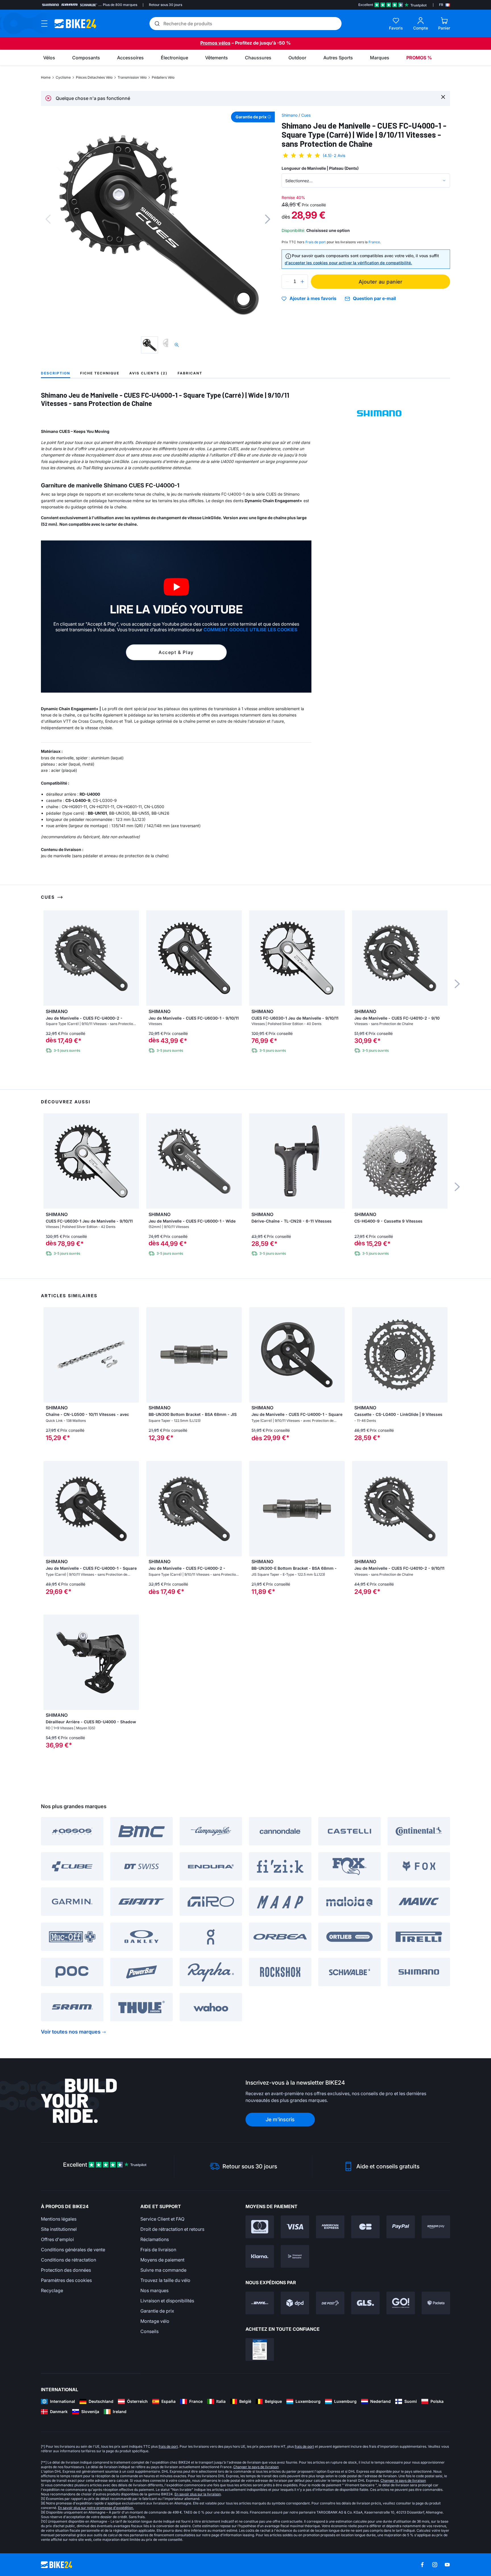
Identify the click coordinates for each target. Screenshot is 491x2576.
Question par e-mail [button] (374, 298)
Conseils (149, 2331)
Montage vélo (155, 2321)
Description (56, 373)
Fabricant (190, 373)
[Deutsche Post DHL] (260, 2303)
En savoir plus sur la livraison (198, 2494)
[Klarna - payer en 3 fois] (260, 2256)
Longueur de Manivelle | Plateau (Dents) (320, 168)
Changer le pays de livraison (256, 2467)
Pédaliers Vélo (163, 77)
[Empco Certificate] (260, 2349)
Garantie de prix (157, 2311)
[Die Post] (330, 2303)
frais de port (168, 2446)
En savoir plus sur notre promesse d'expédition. (96, 2508)
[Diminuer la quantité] (287, 282)
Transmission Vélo (132, 77)
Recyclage (52, 2290)
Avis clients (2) (148, 373)
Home (46, 77)
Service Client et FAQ (162, 2219)
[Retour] (48, 219)
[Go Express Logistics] (401, 2303)
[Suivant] (268, 219)
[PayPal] (401, 2227)
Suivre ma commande (163, 2270)
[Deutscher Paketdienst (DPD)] (295, 2303)
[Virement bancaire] (295, 2256)
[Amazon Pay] (436, 2227)
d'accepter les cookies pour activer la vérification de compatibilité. (348, 263)
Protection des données (66, 2270)
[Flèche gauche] (49, 1355)
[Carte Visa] (295, 2227)
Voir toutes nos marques (71, 2032)
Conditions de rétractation (68, 2260)
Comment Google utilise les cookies (250, 630)
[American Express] (330, 2227)
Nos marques (154, 2290)
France (374, 242)
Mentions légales (59, 2219)
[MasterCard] (260, 2227)
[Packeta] (436, 2303)
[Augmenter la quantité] (302, 282)
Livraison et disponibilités (167, 2301)
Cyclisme (63, 77)
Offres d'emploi (57, 2239)
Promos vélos (215, 43)
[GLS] (365, 2303)
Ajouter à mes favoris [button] (313, 299)
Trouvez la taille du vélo (165, 2280)
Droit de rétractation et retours (172, 2229)
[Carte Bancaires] (365, 2227)
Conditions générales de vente (73, 2250)
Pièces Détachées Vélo (94, 77)
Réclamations (155, 2239)
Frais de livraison (158, 2250)
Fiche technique (100, 373)
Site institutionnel (59, 2229)
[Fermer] (443, 97)
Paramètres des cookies (66, 2280)
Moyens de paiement (162, 2260)
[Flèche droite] (133, 1355)
